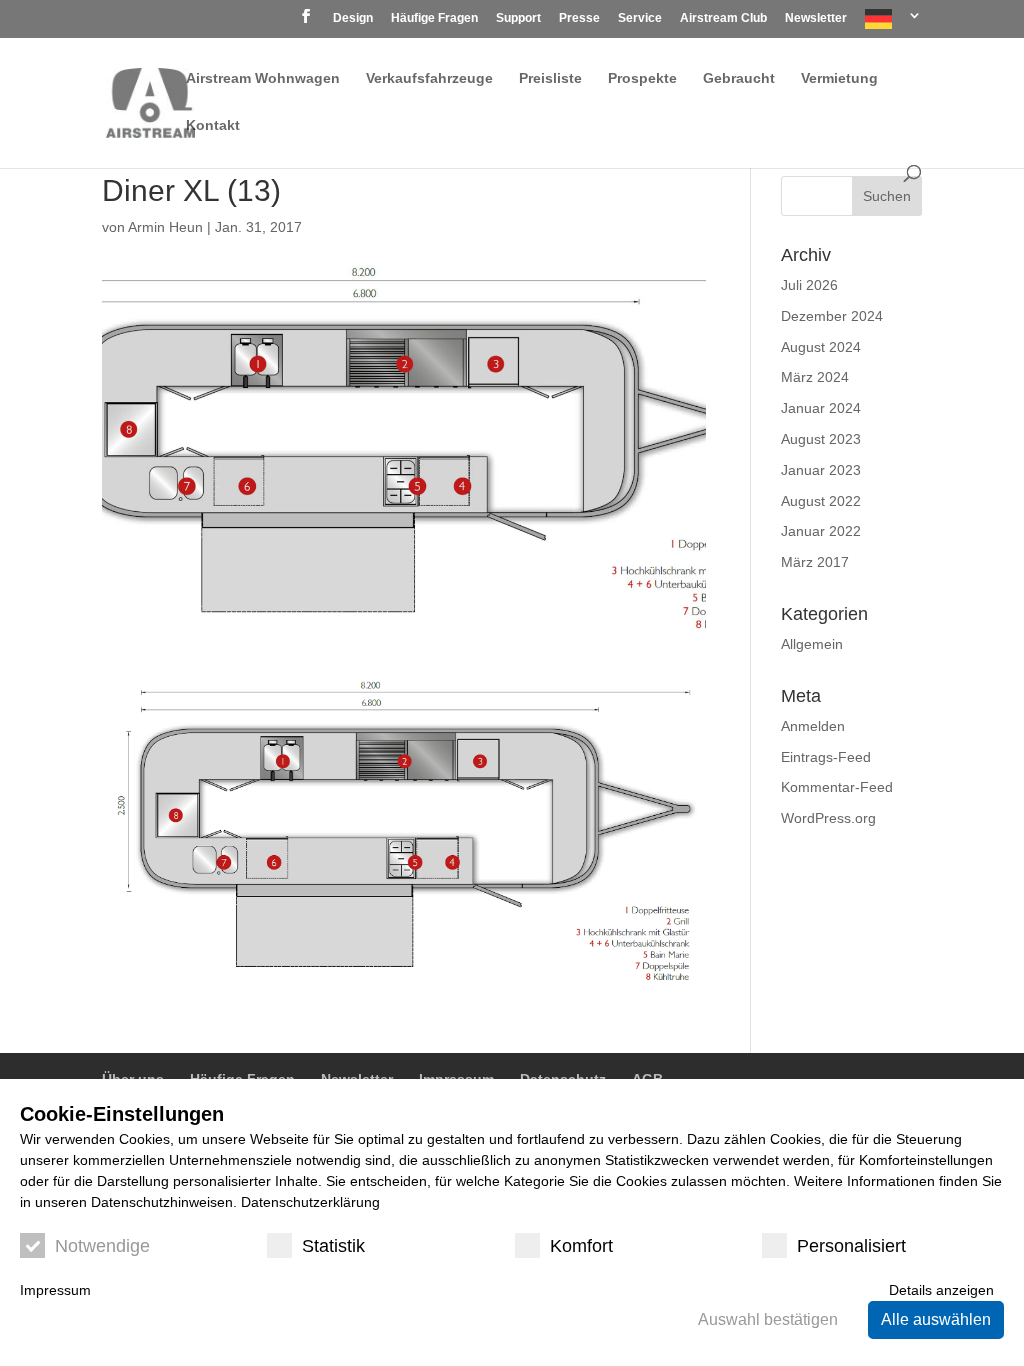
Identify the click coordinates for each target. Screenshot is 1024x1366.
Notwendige (102, 1246)
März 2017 (815, 562)
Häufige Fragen (434, 18)
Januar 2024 (821, 408)
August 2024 (821, 347)
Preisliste (550, 78)
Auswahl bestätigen (768, 1319)
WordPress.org (828, 818)
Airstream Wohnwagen (263, 78)
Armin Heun (165, 227)
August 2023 (821, 439)
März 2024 (815, 377)
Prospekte (642, 78)
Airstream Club (723, 18)
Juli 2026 (809, 285)
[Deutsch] (893, 23)
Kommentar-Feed (837, 787)
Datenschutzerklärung (310, 1202)
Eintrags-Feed (826, 757)
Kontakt (213, 125)
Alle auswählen (936, 1319)
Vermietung (839, 78)
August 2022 (821, 501)
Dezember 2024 (832, 316)
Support (518, 18)
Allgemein (812, 644)
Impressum (55, 1290)
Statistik (333, 1246)
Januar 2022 (821, 531)
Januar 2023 (821, 470)
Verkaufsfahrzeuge (429, 78)
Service (640, 18)
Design (353, 18)
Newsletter (816, 18)
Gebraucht (739, 78)
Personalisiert (851, 1246)
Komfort (581, 1246)
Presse (579, 18)
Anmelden (813, 726)
